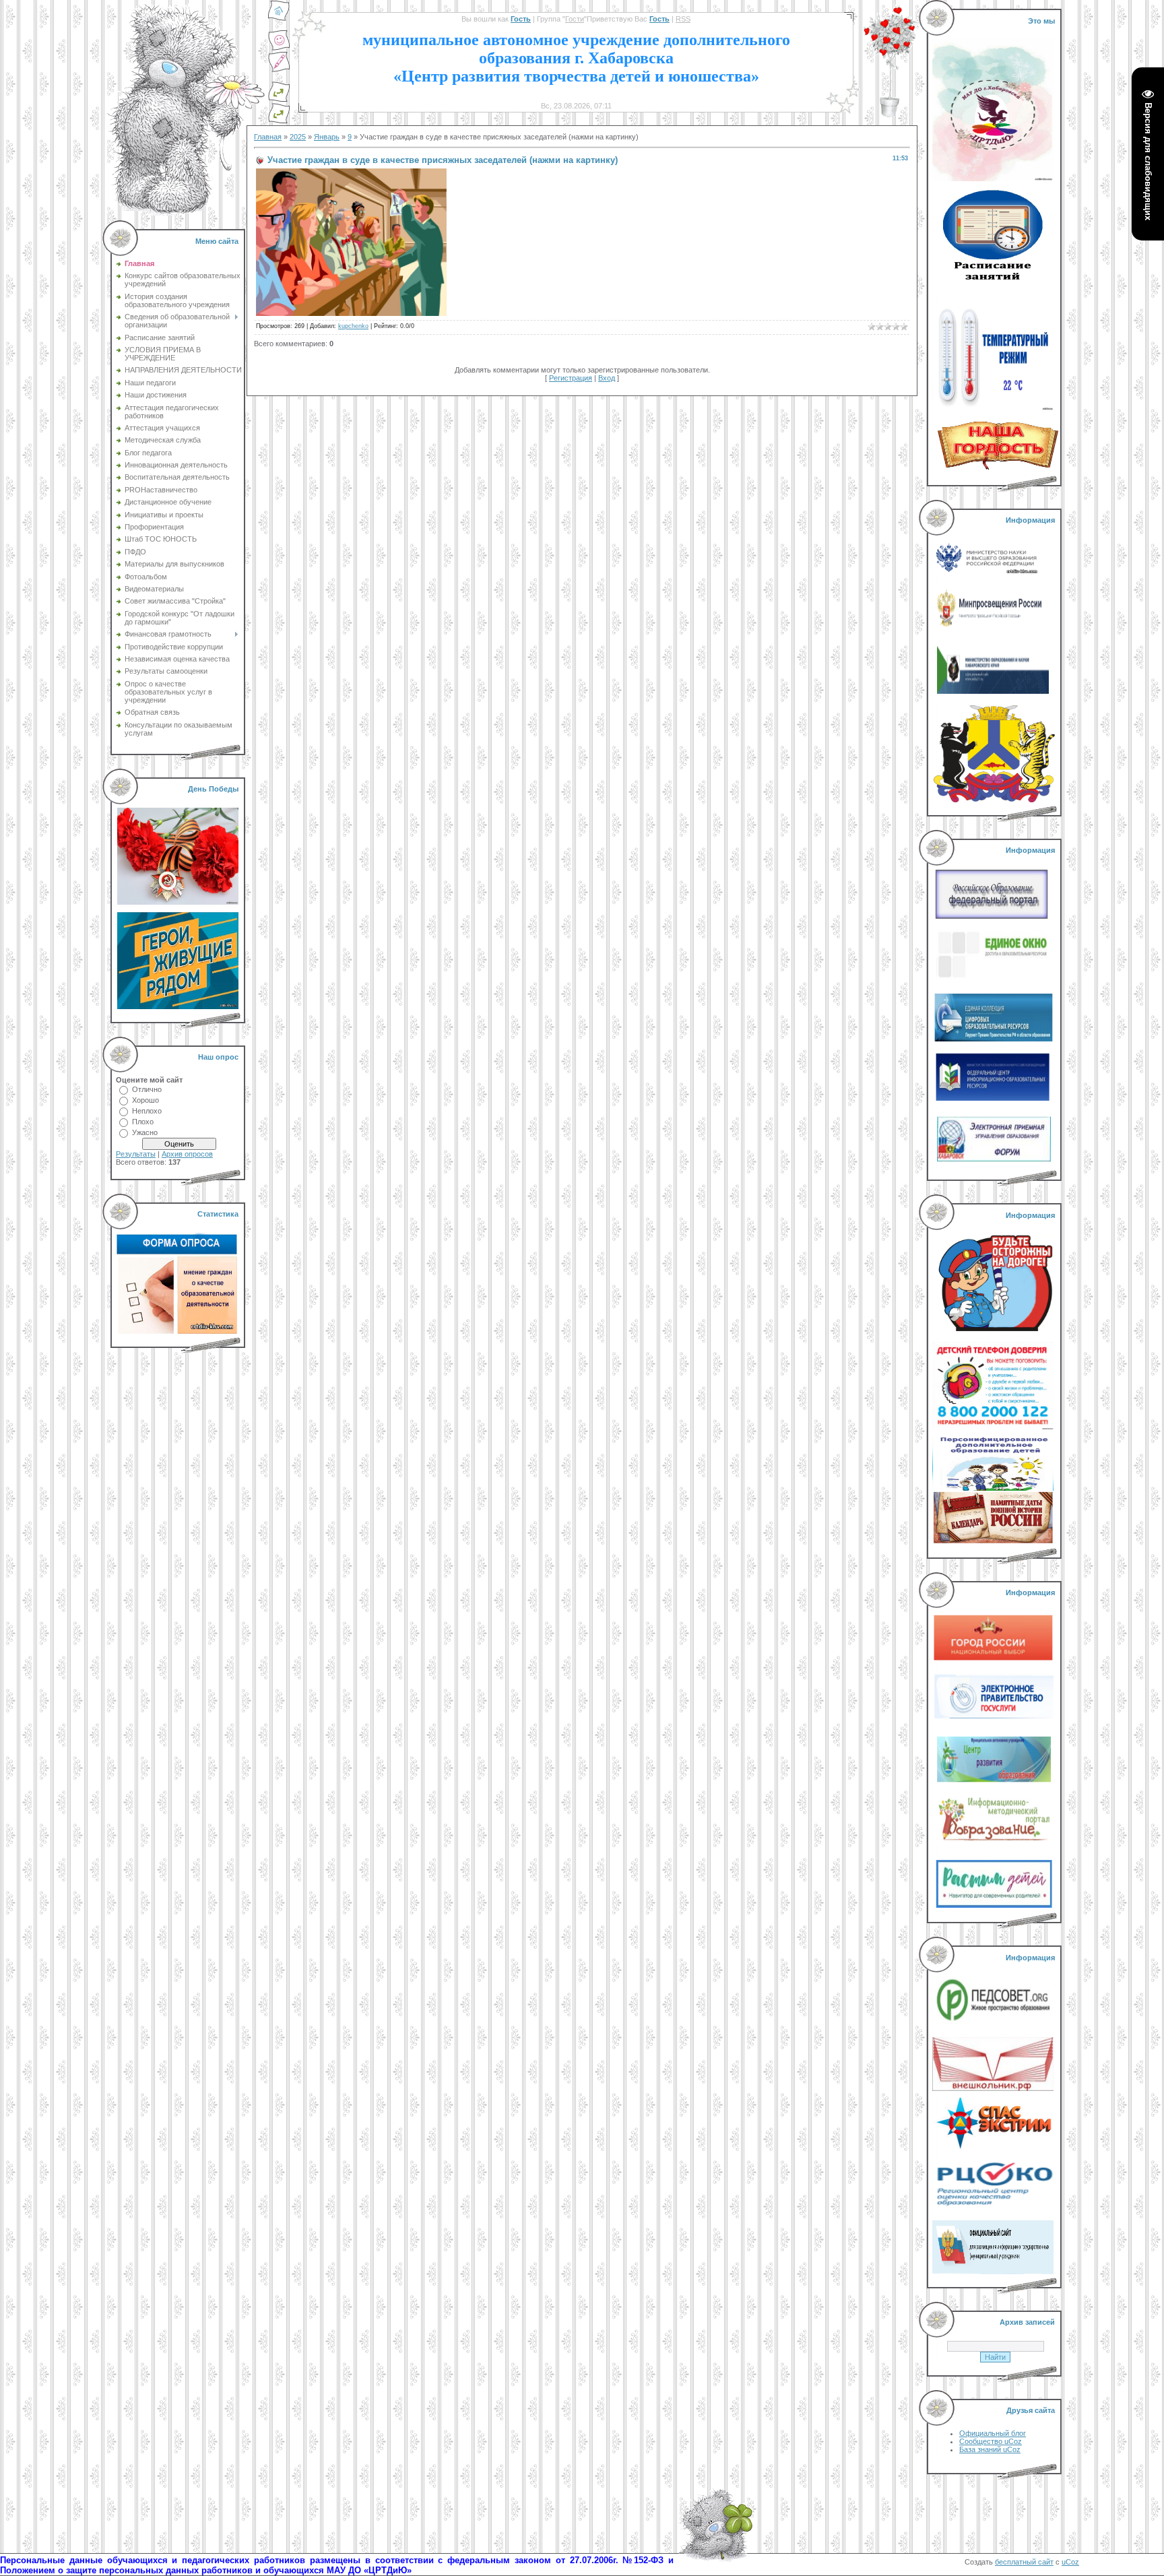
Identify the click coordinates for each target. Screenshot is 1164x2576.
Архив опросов (187, 1154)
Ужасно (145, 1132)
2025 (298, 137)
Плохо (143, 1122)
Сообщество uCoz (991, 2441)
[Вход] (279, 121)
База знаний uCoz (990, 2449)
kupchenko (353, 326)
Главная (268, 137)
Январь (327, 137)
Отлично (147, 1089)
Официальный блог (993, 2433)
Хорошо (145, 1100)
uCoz (1070, 2562)
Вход (607, 378)
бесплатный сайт (1024, 2562)
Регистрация (571, 378)
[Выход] (279, 100)
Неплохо (147, 1111)
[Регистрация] (279, 70)
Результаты (136, 1154)
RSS (683, 19)
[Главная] (279, 19)
